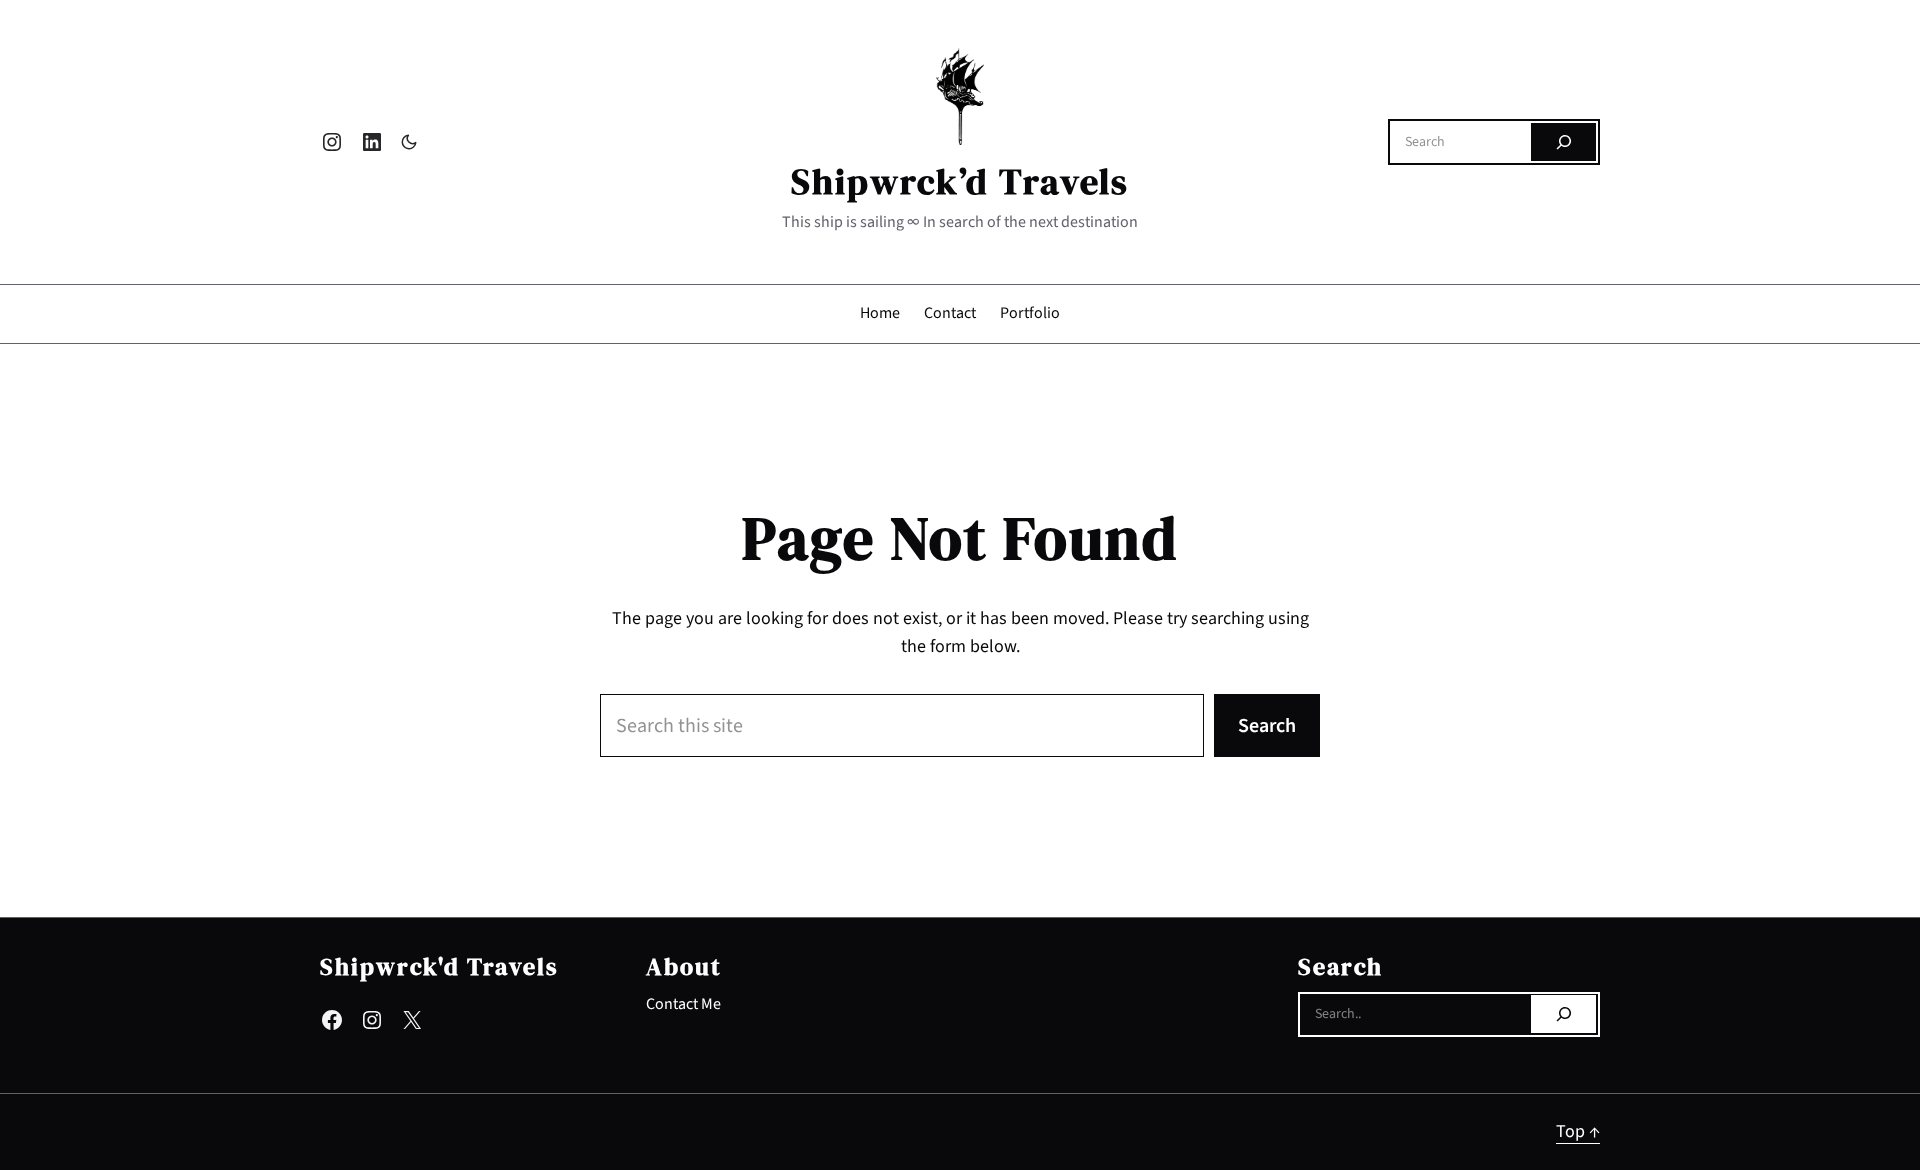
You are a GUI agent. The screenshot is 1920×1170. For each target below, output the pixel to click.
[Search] (1563, 142)
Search (1267, 726)
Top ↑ (1578, 1131)
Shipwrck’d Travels (960, 181)
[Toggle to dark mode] (409, 142)
